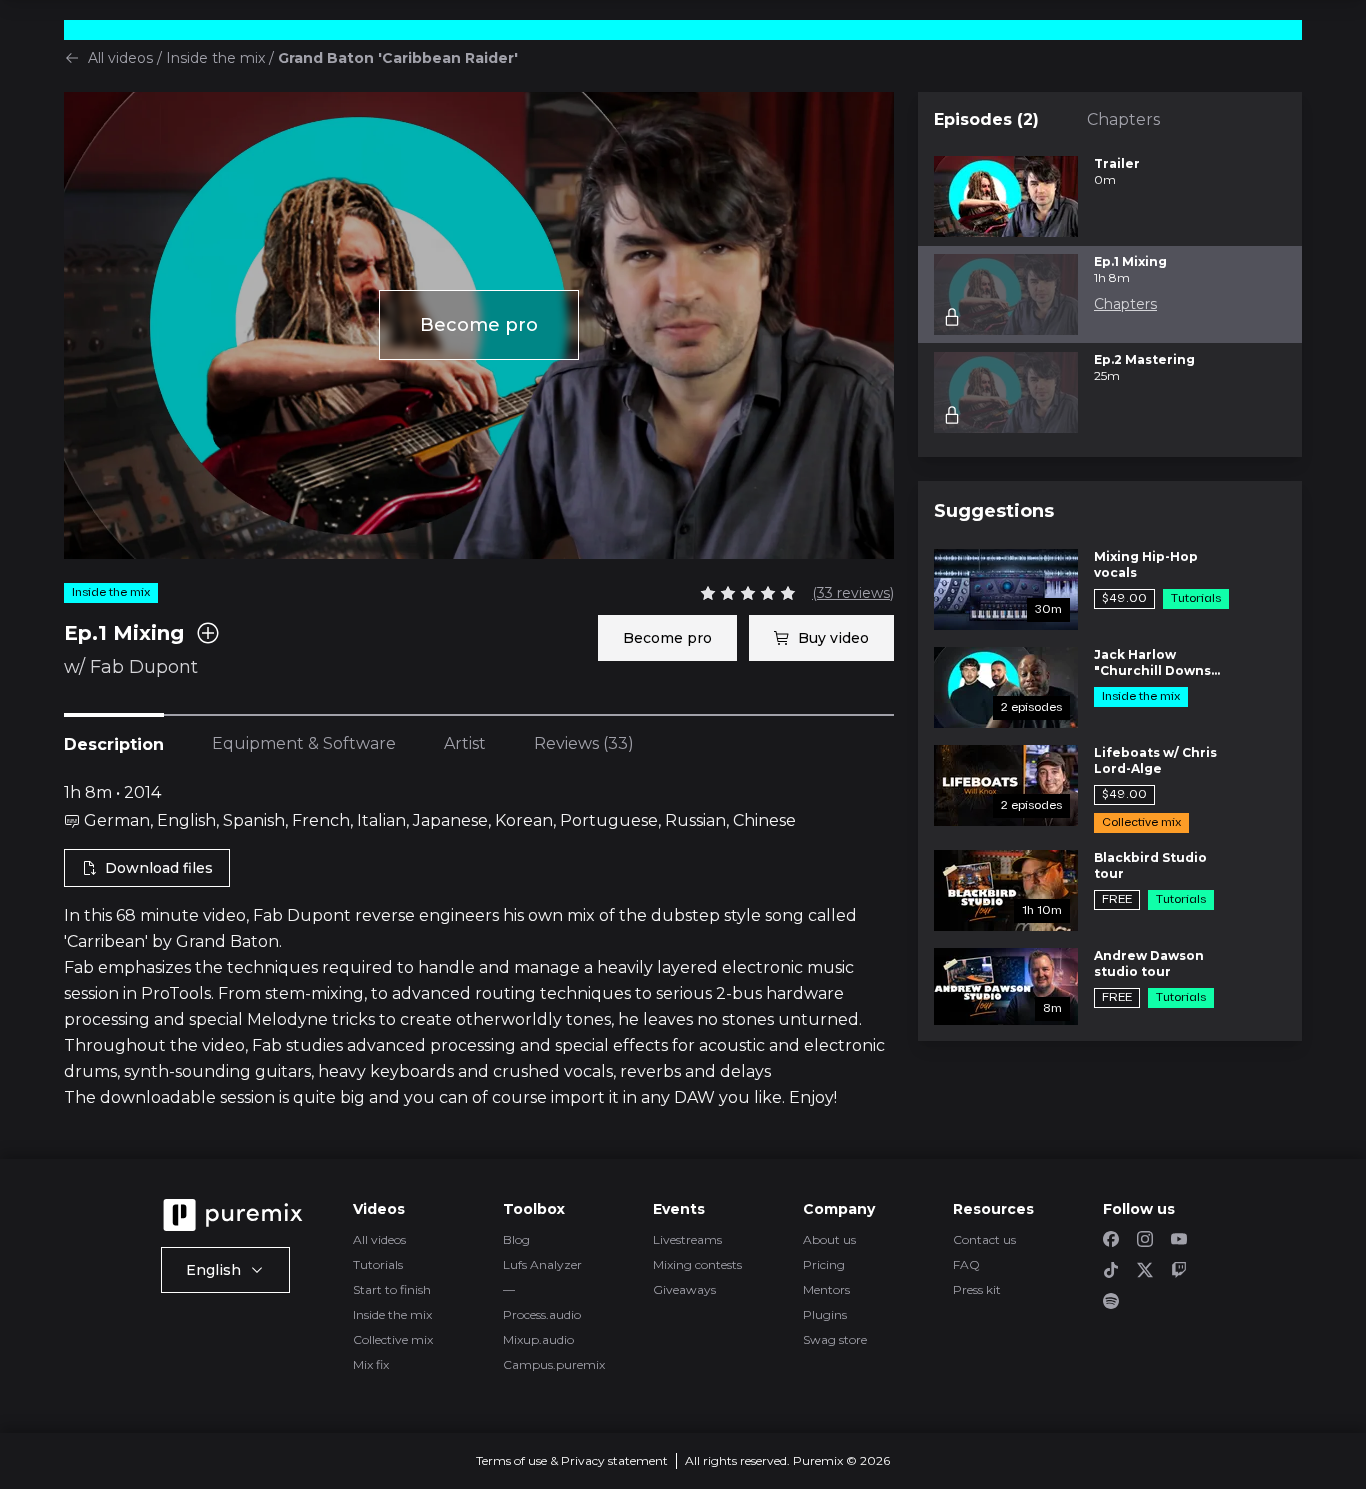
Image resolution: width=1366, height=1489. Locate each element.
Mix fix (371, 1364)
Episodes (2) (986, 119)
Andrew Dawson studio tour (1149, 963)
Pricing (824, 1264)
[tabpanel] (479, 946)
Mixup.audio (538, 1339)
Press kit (977, 1289)
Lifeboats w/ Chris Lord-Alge (1155, 760)
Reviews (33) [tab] (584, 743)
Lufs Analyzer (542, 1264)
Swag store (835, 1339)
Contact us (984, 1239)
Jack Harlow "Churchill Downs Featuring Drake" (1153, 663)
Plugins (825, 1314)
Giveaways (684, 1289)
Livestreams (687, 1239)
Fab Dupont (144, 667)
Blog (516, 1239)
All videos (120, 58)
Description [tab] (114, 744)
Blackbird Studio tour (1150, 865)
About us (829, 1239)
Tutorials (378, 1264)
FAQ (966, 1264)
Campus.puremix (554, 1364)
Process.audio (542, 1314)
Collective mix (393, 1339)
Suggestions (994, 511)
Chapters (1123, 119)
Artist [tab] (465, 743)
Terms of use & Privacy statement (572, 1460)
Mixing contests (697, 1264)
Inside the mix (215, 58)
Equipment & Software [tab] (304, 743)
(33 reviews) (853, 593)
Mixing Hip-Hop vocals (1146, 564)
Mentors (826, 1289)
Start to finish (392, 1289)
